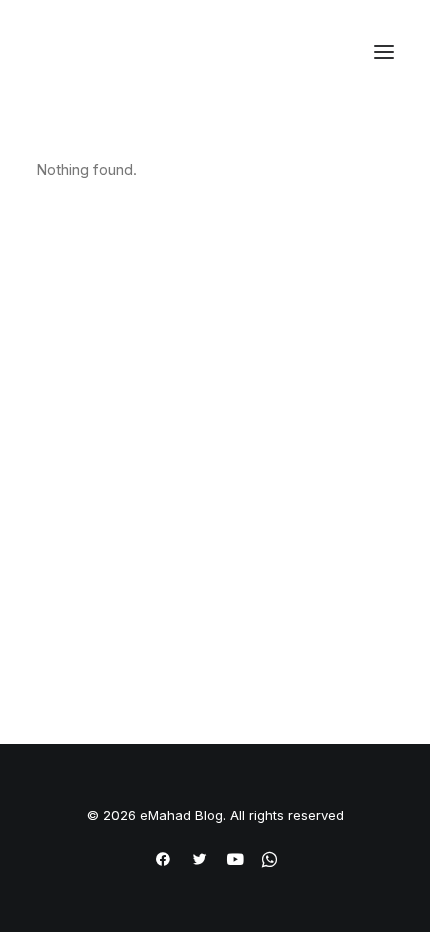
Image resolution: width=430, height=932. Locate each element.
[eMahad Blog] (111, 52)
